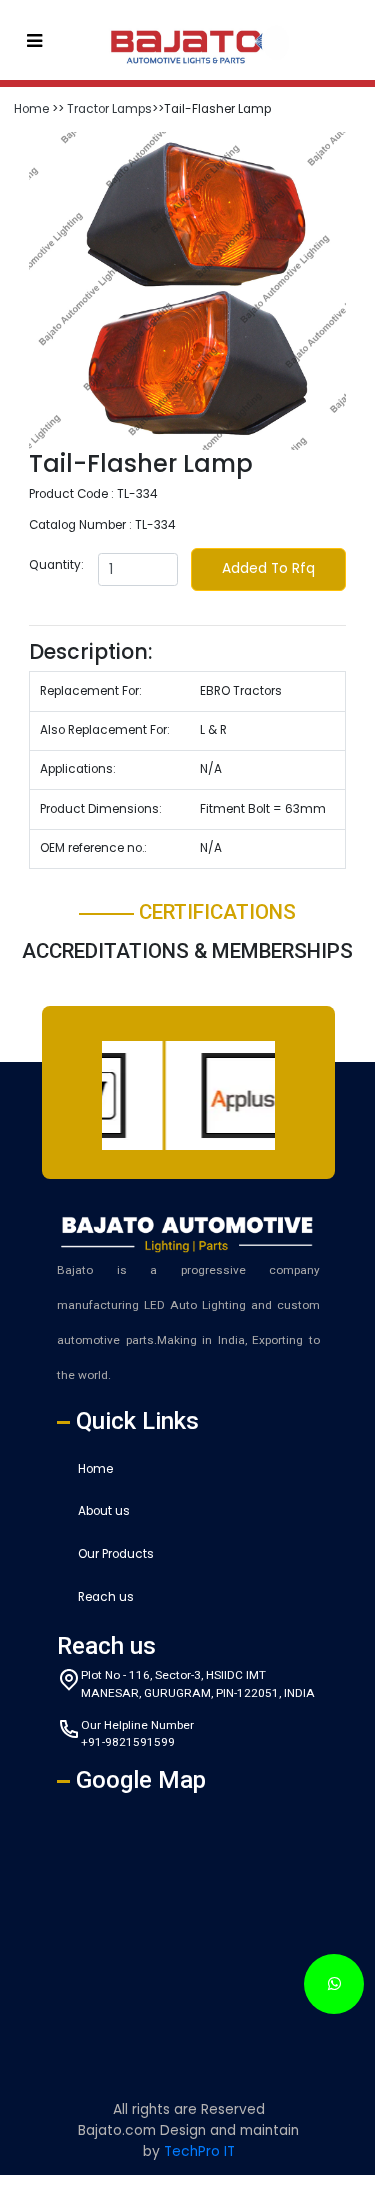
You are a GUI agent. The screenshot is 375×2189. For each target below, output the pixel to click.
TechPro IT (199, 2151)
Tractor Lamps (109, 109)
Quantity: (56, 565)
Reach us (106, 1597)
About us (104, 1511)
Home (31, 109)
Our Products (116, 1554)
